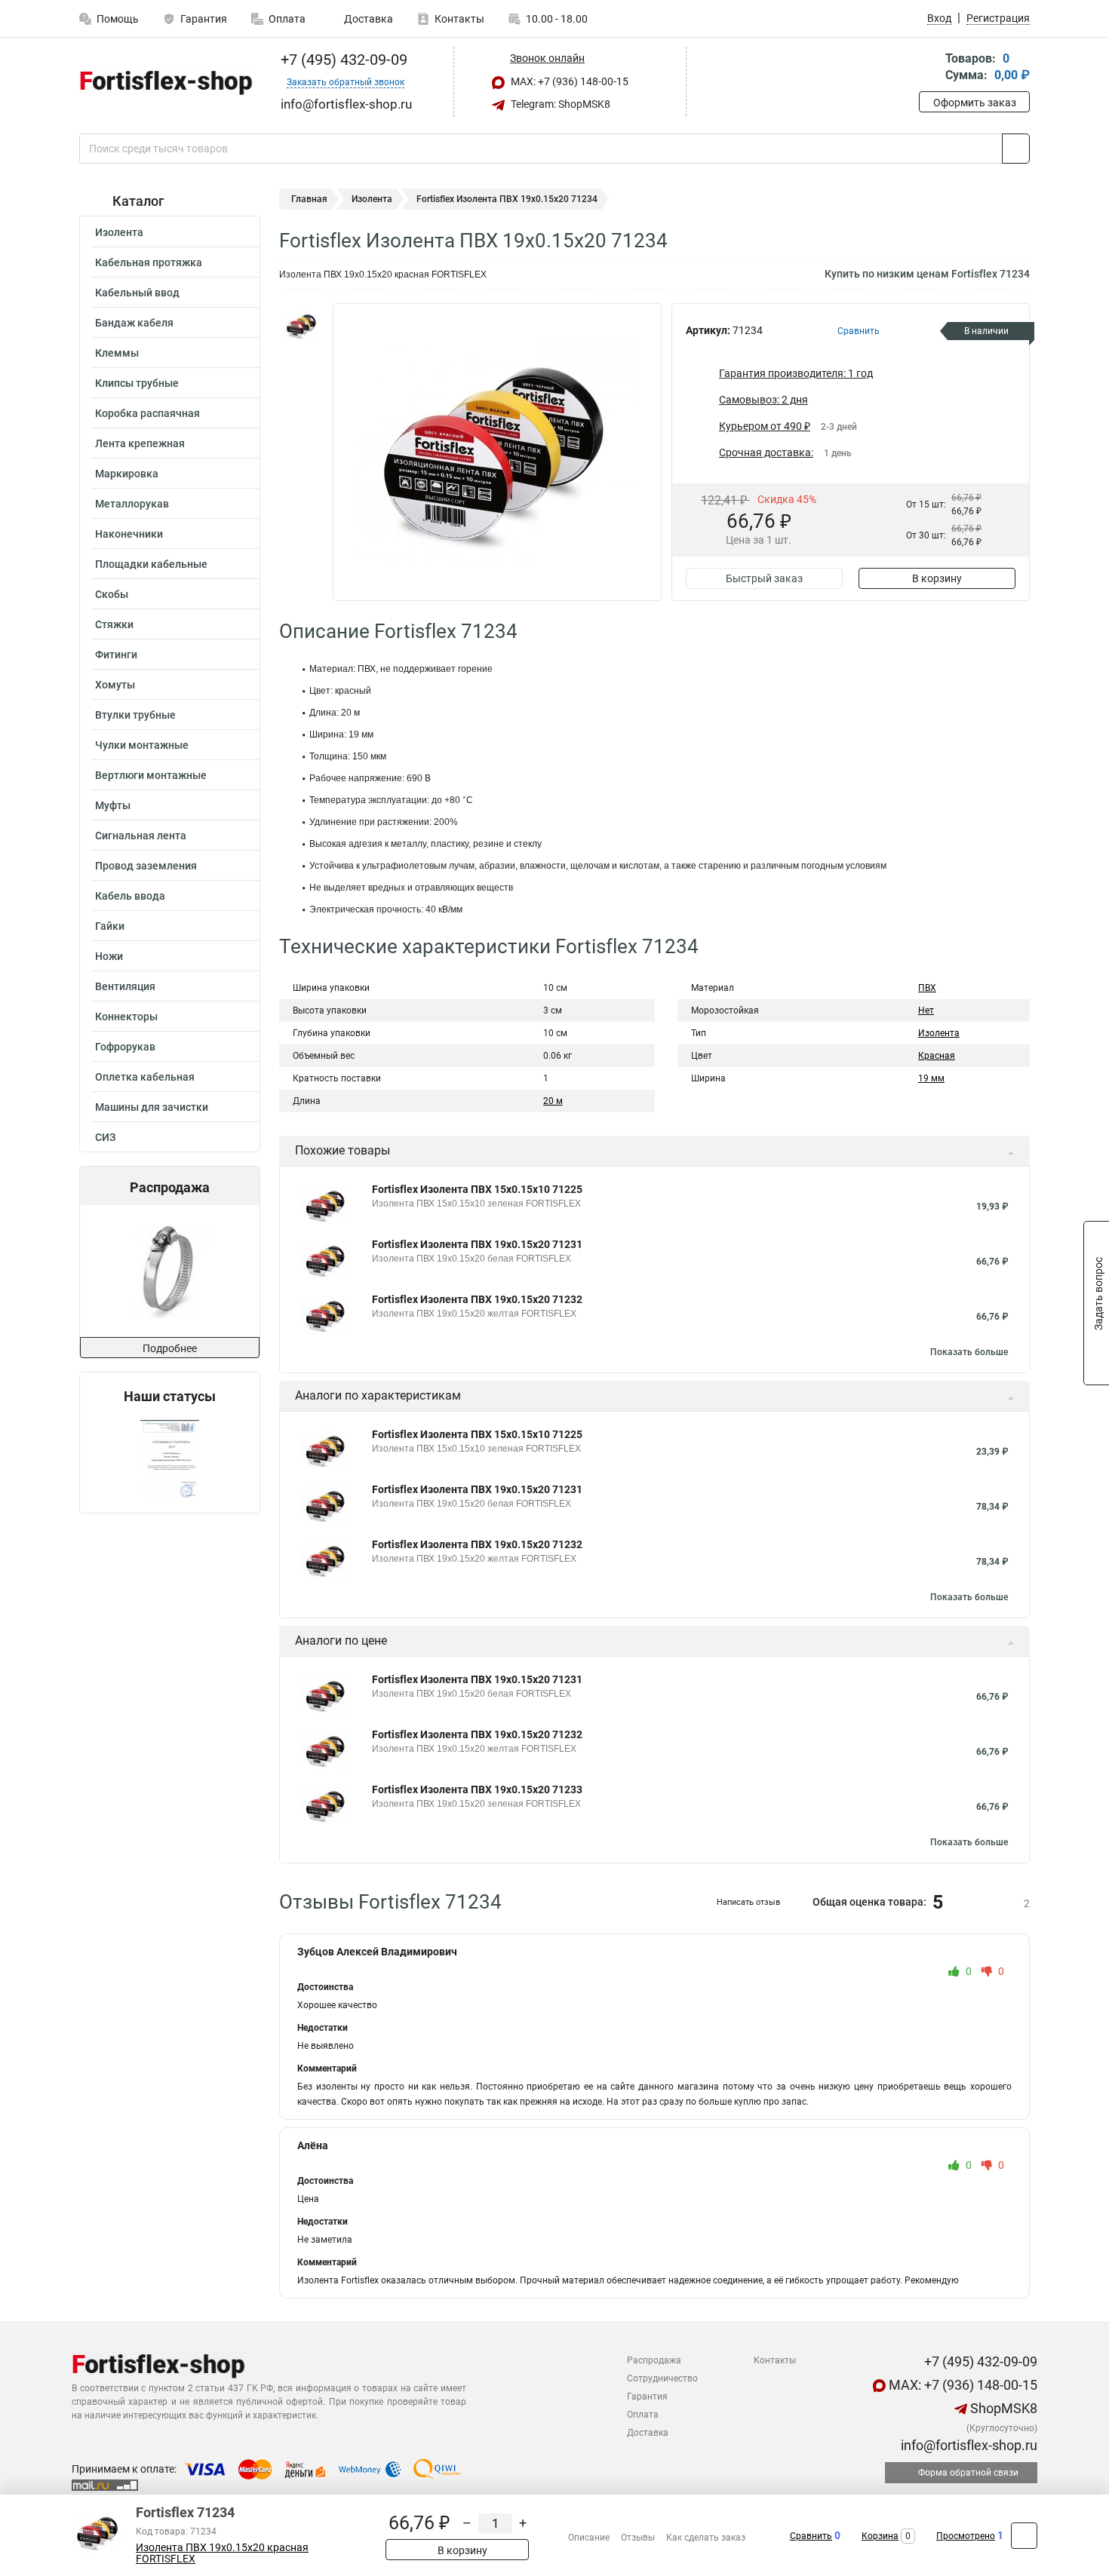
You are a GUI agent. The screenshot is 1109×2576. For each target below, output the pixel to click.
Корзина (880, 2536)
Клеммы (117, 353)
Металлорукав (132, 504)
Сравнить (811, 2536)
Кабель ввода (130, 896)
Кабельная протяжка (149, 262)
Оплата (287, 19)
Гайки (110, 926)
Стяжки (114, 624)
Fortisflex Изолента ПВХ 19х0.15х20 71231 (477, 1244)
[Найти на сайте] (1016, 149)
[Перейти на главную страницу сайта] (164, 82)
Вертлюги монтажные (151, 775)
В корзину (937, 578)
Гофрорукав (125, 1047)
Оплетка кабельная (145, 1077)
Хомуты (115, 685)
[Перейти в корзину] (929, 68)
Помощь (118, 19)
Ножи (109, 956)
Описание (589, 2538)
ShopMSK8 (1002, 2408)
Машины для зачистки (152, 1107)
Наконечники (129, 534)
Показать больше (969, 1352)
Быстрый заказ (764, 578)
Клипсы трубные (137, 383)
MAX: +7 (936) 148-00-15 (568, 81)
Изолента (119, 232)
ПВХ (927, 988)
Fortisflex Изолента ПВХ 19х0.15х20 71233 (477, 1789)
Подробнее (170, 1348)
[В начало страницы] (1024, 2536)
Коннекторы (126, 1017)
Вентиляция (125, 986)
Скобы (112, 594)
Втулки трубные (135, 715)
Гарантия (204, 19)
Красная (937, 1056)
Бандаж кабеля (134, 323)
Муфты (113, 805)
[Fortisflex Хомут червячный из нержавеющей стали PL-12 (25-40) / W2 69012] (169, 1271)
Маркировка (127, 474)
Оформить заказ (975, 103)
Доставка (367, 19)
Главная (309, 199)
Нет (926, 1010)
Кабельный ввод (137, 293)
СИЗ (105, 1137)
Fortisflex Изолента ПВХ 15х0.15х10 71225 (477, 1189)
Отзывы (638, 2538)
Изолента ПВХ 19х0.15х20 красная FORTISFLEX (222, 2553)
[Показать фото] (302, 326)
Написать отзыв (748, 1902)
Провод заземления (146, 866)
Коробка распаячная (147, 413)
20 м (553, 1101)
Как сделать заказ (706, 2538)
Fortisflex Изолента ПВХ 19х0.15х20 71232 (477, 1299)
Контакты (459, 19)
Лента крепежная (140, 443)
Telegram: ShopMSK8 (559, 104)
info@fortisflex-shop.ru (968, 2445)
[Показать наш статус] (170, 1459)
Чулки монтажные (142, 745)
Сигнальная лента (141, 836)
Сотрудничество (662, 2378)
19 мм (931, 1078)
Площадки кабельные (151, 564)
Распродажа (654, 2360)
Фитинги (116, 655)
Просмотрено (966, 2536)
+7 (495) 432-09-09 (342, 60)
